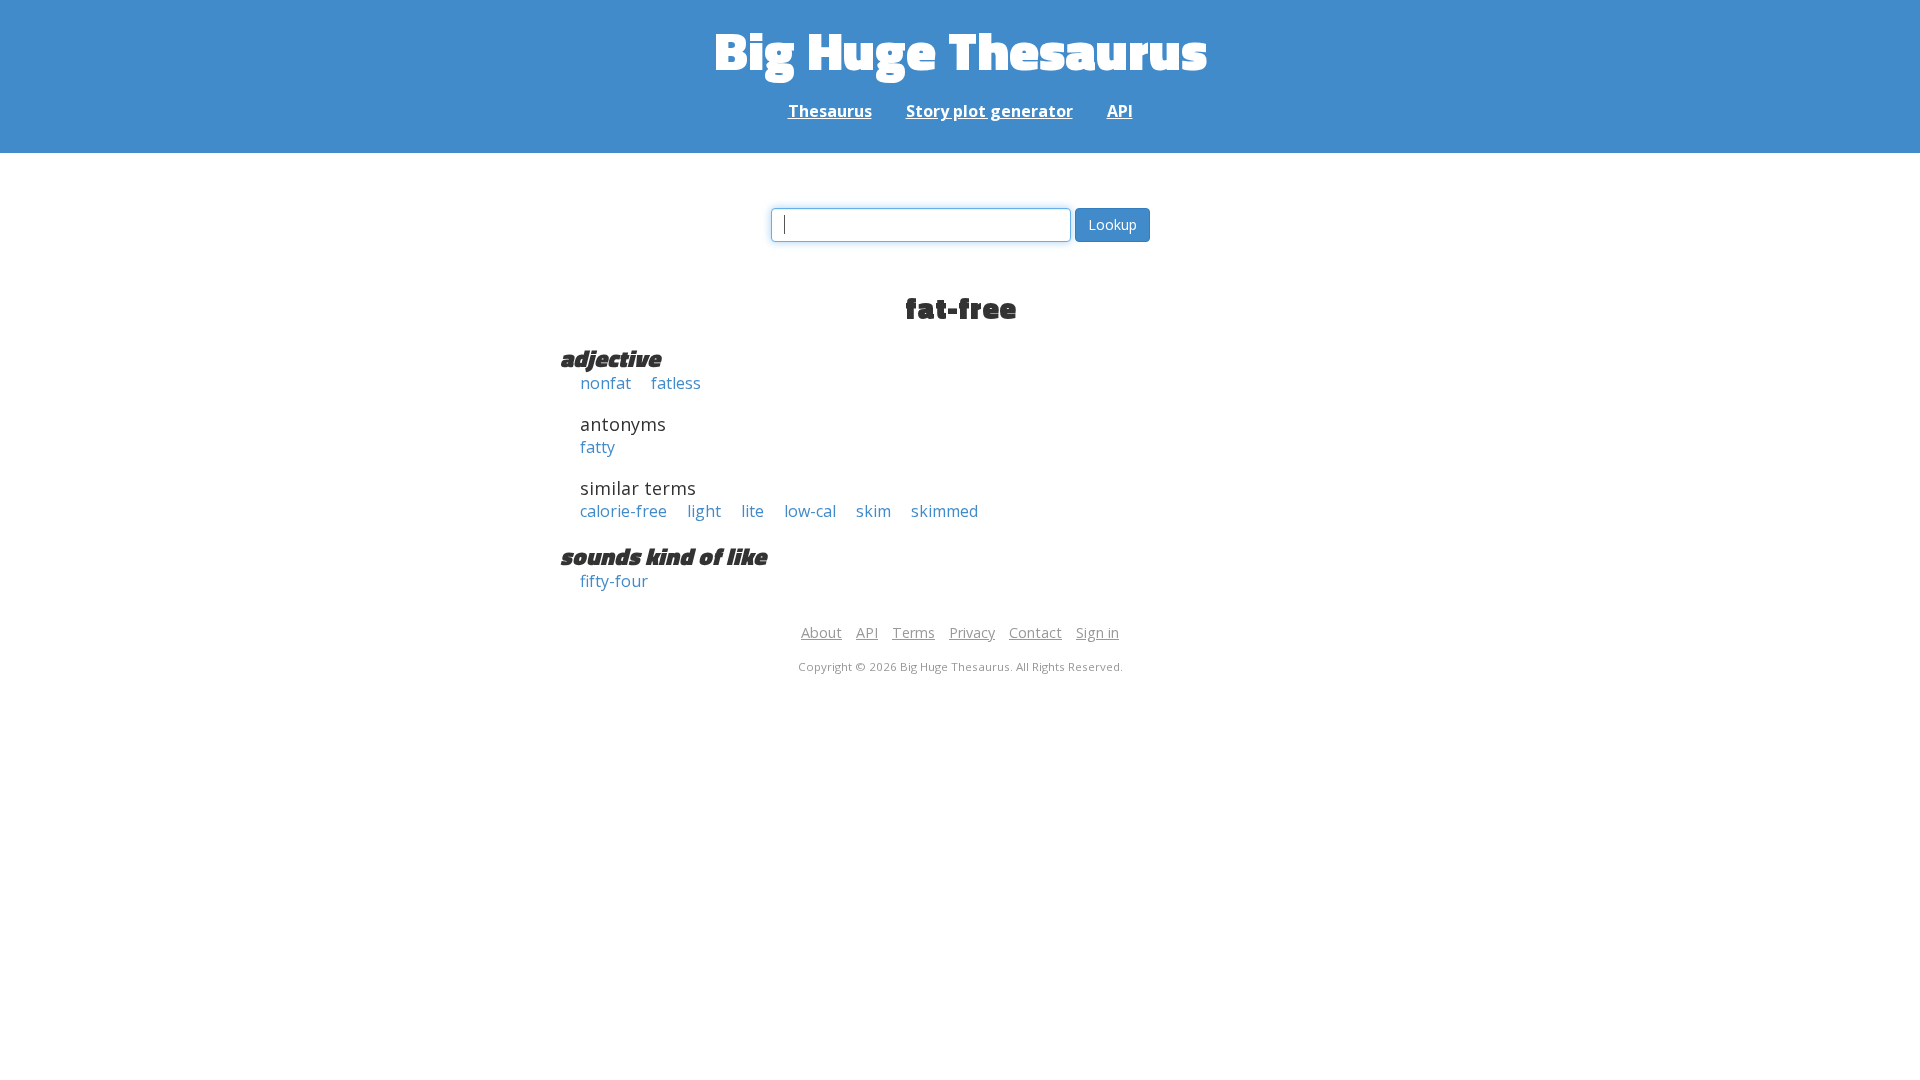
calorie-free (623, 511)
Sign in (1097, 632)
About (821, 632)
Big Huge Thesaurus (960, 49)
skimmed (944, 511)
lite (752, 511)
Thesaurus (830, 111)
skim (873, 511)
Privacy (972, 632)
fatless (676, 383)
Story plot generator (989, 111)
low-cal (810, 511)
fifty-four (614, 581)
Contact (1035, 632)
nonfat (605, 383)
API (1120, 111)
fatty (597, 447)
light (704, 511)
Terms (913, 632)
